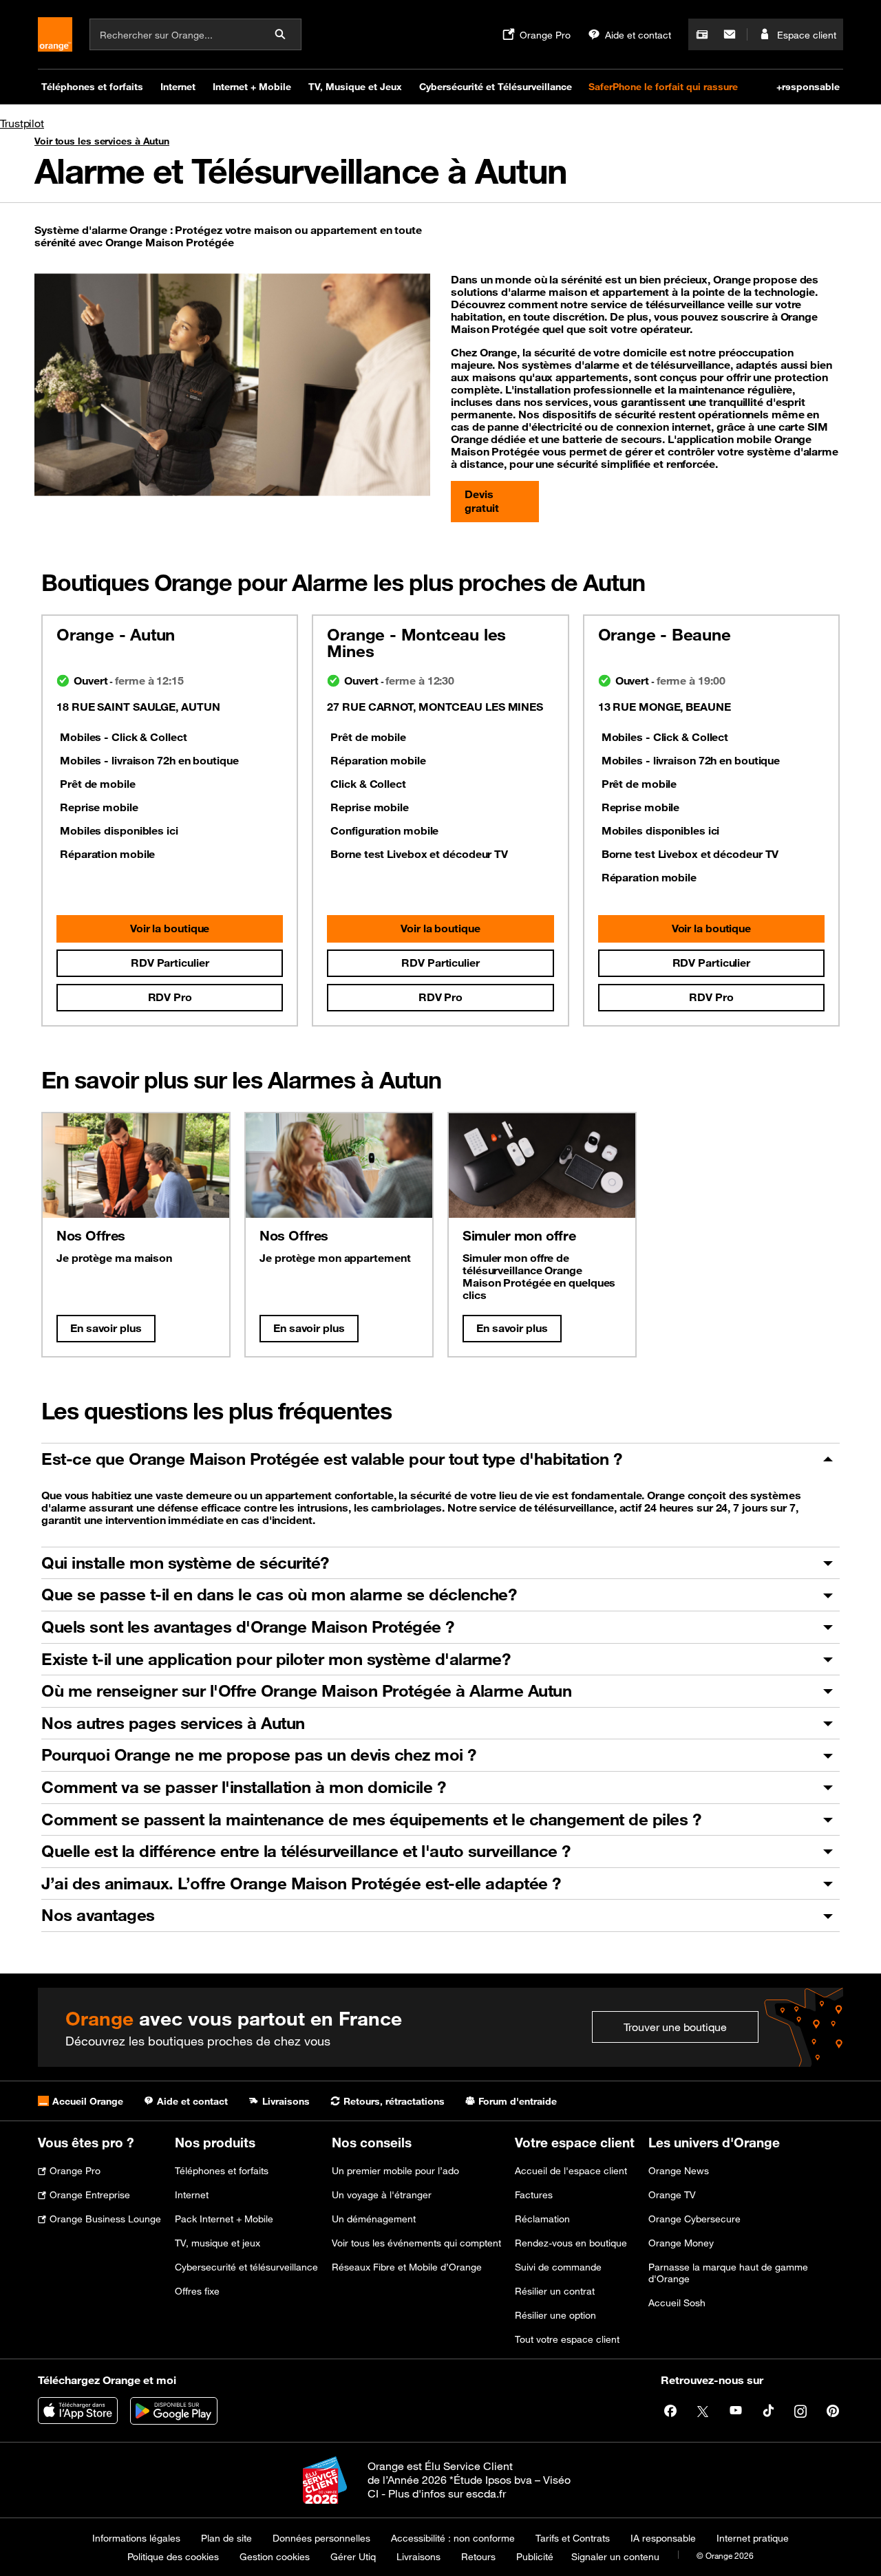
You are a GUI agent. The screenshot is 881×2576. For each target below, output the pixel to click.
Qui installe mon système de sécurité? (185, 1563)
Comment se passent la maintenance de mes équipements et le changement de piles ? (371, 1819)
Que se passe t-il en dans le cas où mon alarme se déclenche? (279, 1594)
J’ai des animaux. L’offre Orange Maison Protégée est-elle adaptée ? (301, 1883)
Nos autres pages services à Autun (173, 1723)
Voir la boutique (170, 928)
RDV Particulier (170, 963)
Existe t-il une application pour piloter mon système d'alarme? (276, 1659)
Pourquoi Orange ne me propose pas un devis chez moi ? (259, 1754)
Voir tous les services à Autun (102, 141)
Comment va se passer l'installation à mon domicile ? (243, 1787)
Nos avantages (98, 1915)
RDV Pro (170, 997)
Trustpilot (22, 123)
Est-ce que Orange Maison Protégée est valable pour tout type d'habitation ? (332, 1459)
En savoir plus (106, 1328)
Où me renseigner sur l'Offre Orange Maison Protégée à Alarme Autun (306, 1690)
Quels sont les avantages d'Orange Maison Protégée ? (248, 1627)
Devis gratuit (481, 501)
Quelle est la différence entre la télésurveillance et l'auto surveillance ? (306, 1851)
